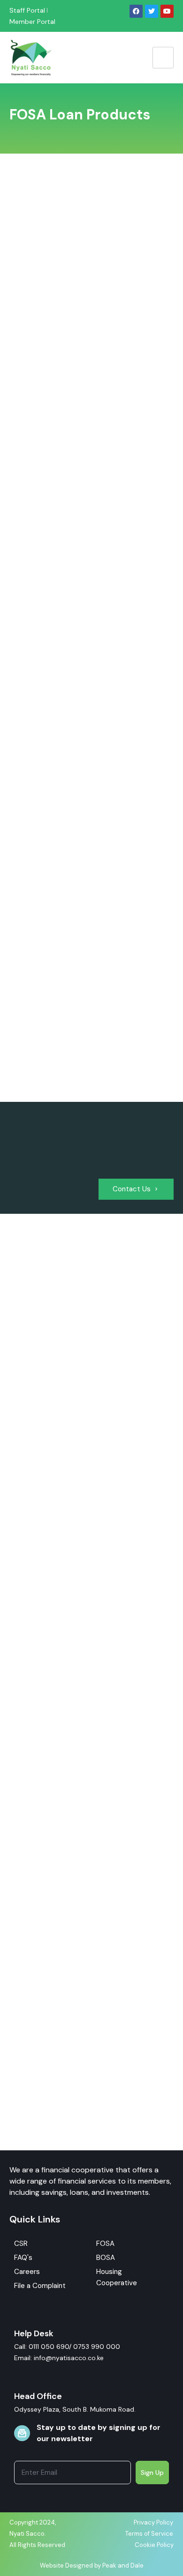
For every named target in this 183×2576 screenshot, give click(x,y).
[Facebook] (136, 11)
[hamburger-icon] (163, 58)
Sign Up (152, 2473)
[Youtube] (167, 11)
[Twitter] (152, 11)
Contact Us (132, 1189)
